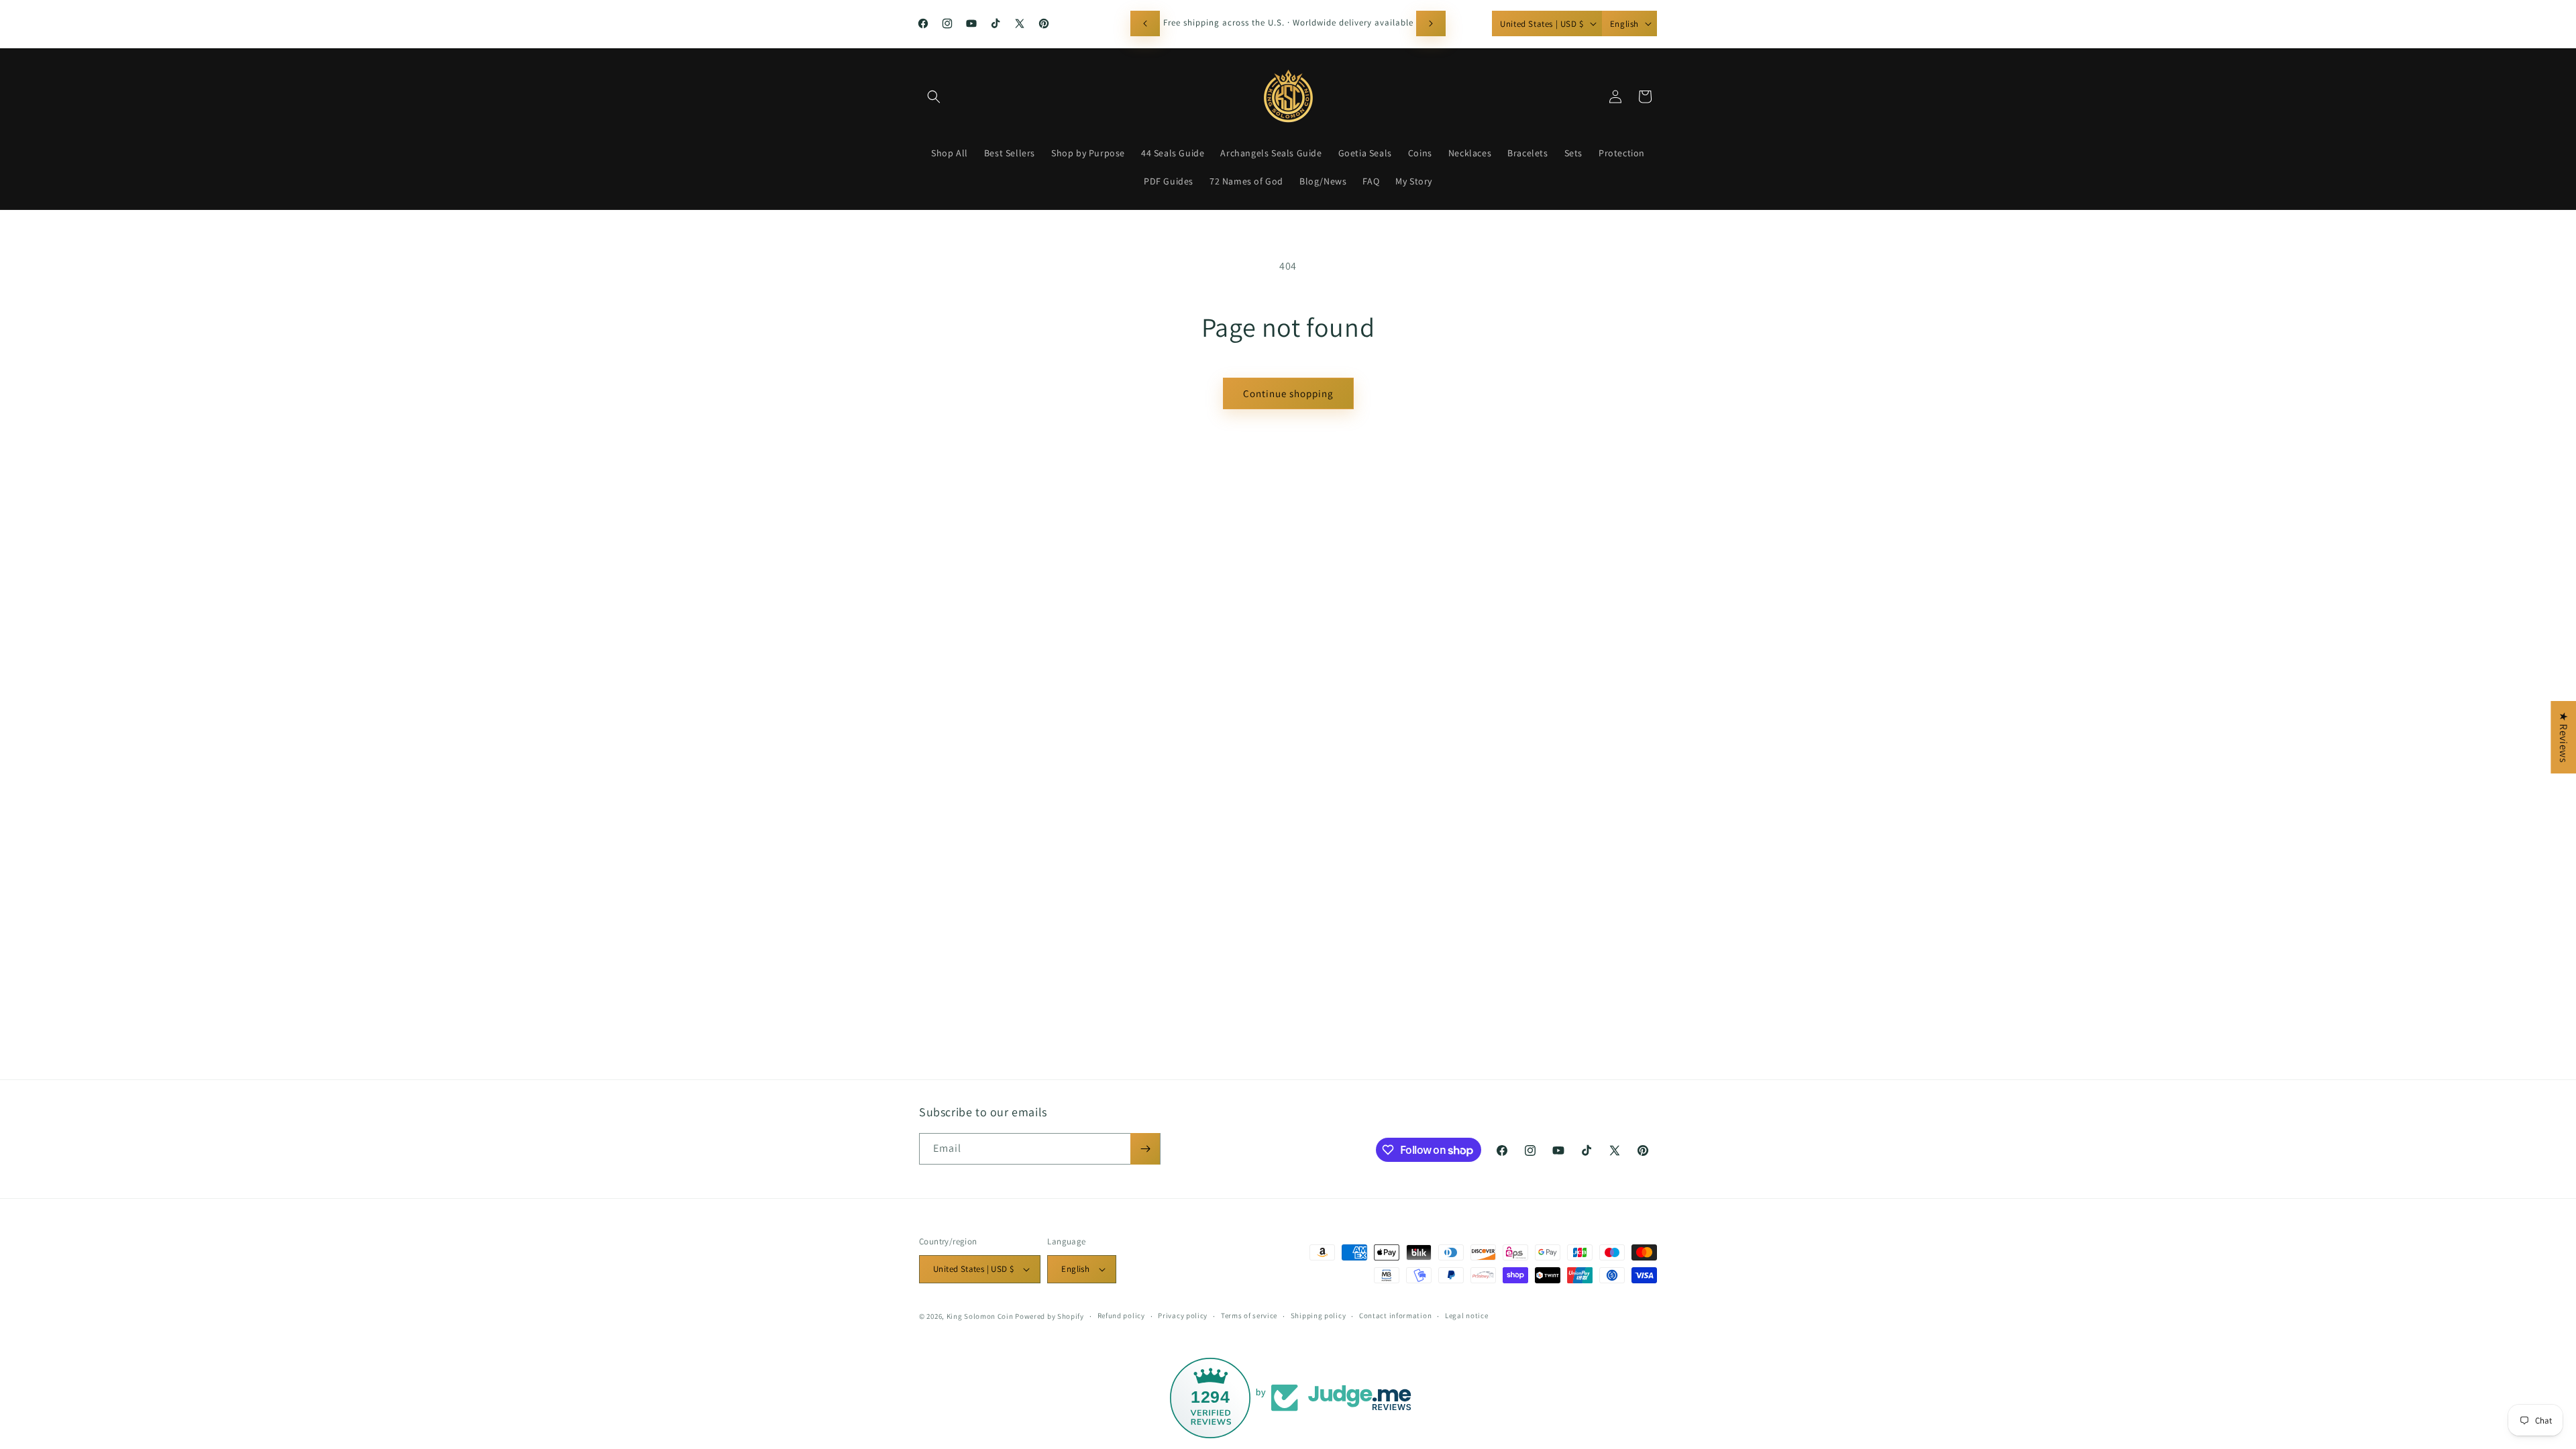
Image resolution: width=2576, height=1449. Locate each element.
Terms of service (1249, 1316)
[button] (934, 97)
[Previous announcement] (1145, 23)
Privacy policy (1183, 1316)
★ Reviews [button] (2564, 737)
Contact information (1395, 1316)
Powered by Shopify (1050, 1316)
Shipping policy (1319, 1316)
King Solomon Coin (980, 1316)
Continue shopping (1288, 393)
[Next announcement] (1431, 23)
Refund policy (1121, 1316)
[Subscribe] (1145, 1149)
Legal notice (1466, 1316)
